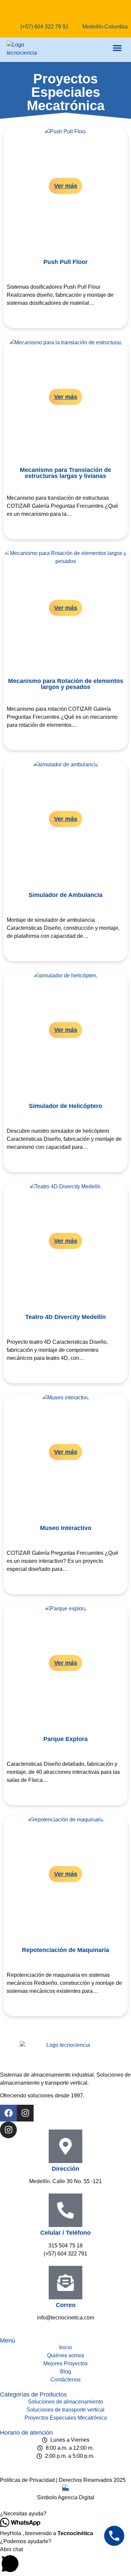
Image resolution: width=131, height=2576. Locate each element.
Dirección (65, 2169)
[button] (117, 48)
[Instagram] (25, 2113)
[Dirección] (65, 2146)
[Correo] (65, 2283)
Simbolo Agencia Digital (66, 2497)
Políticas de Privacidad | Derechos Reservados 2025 (63, 2480)
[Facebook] (8, 2113)
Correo (66, 2305)
